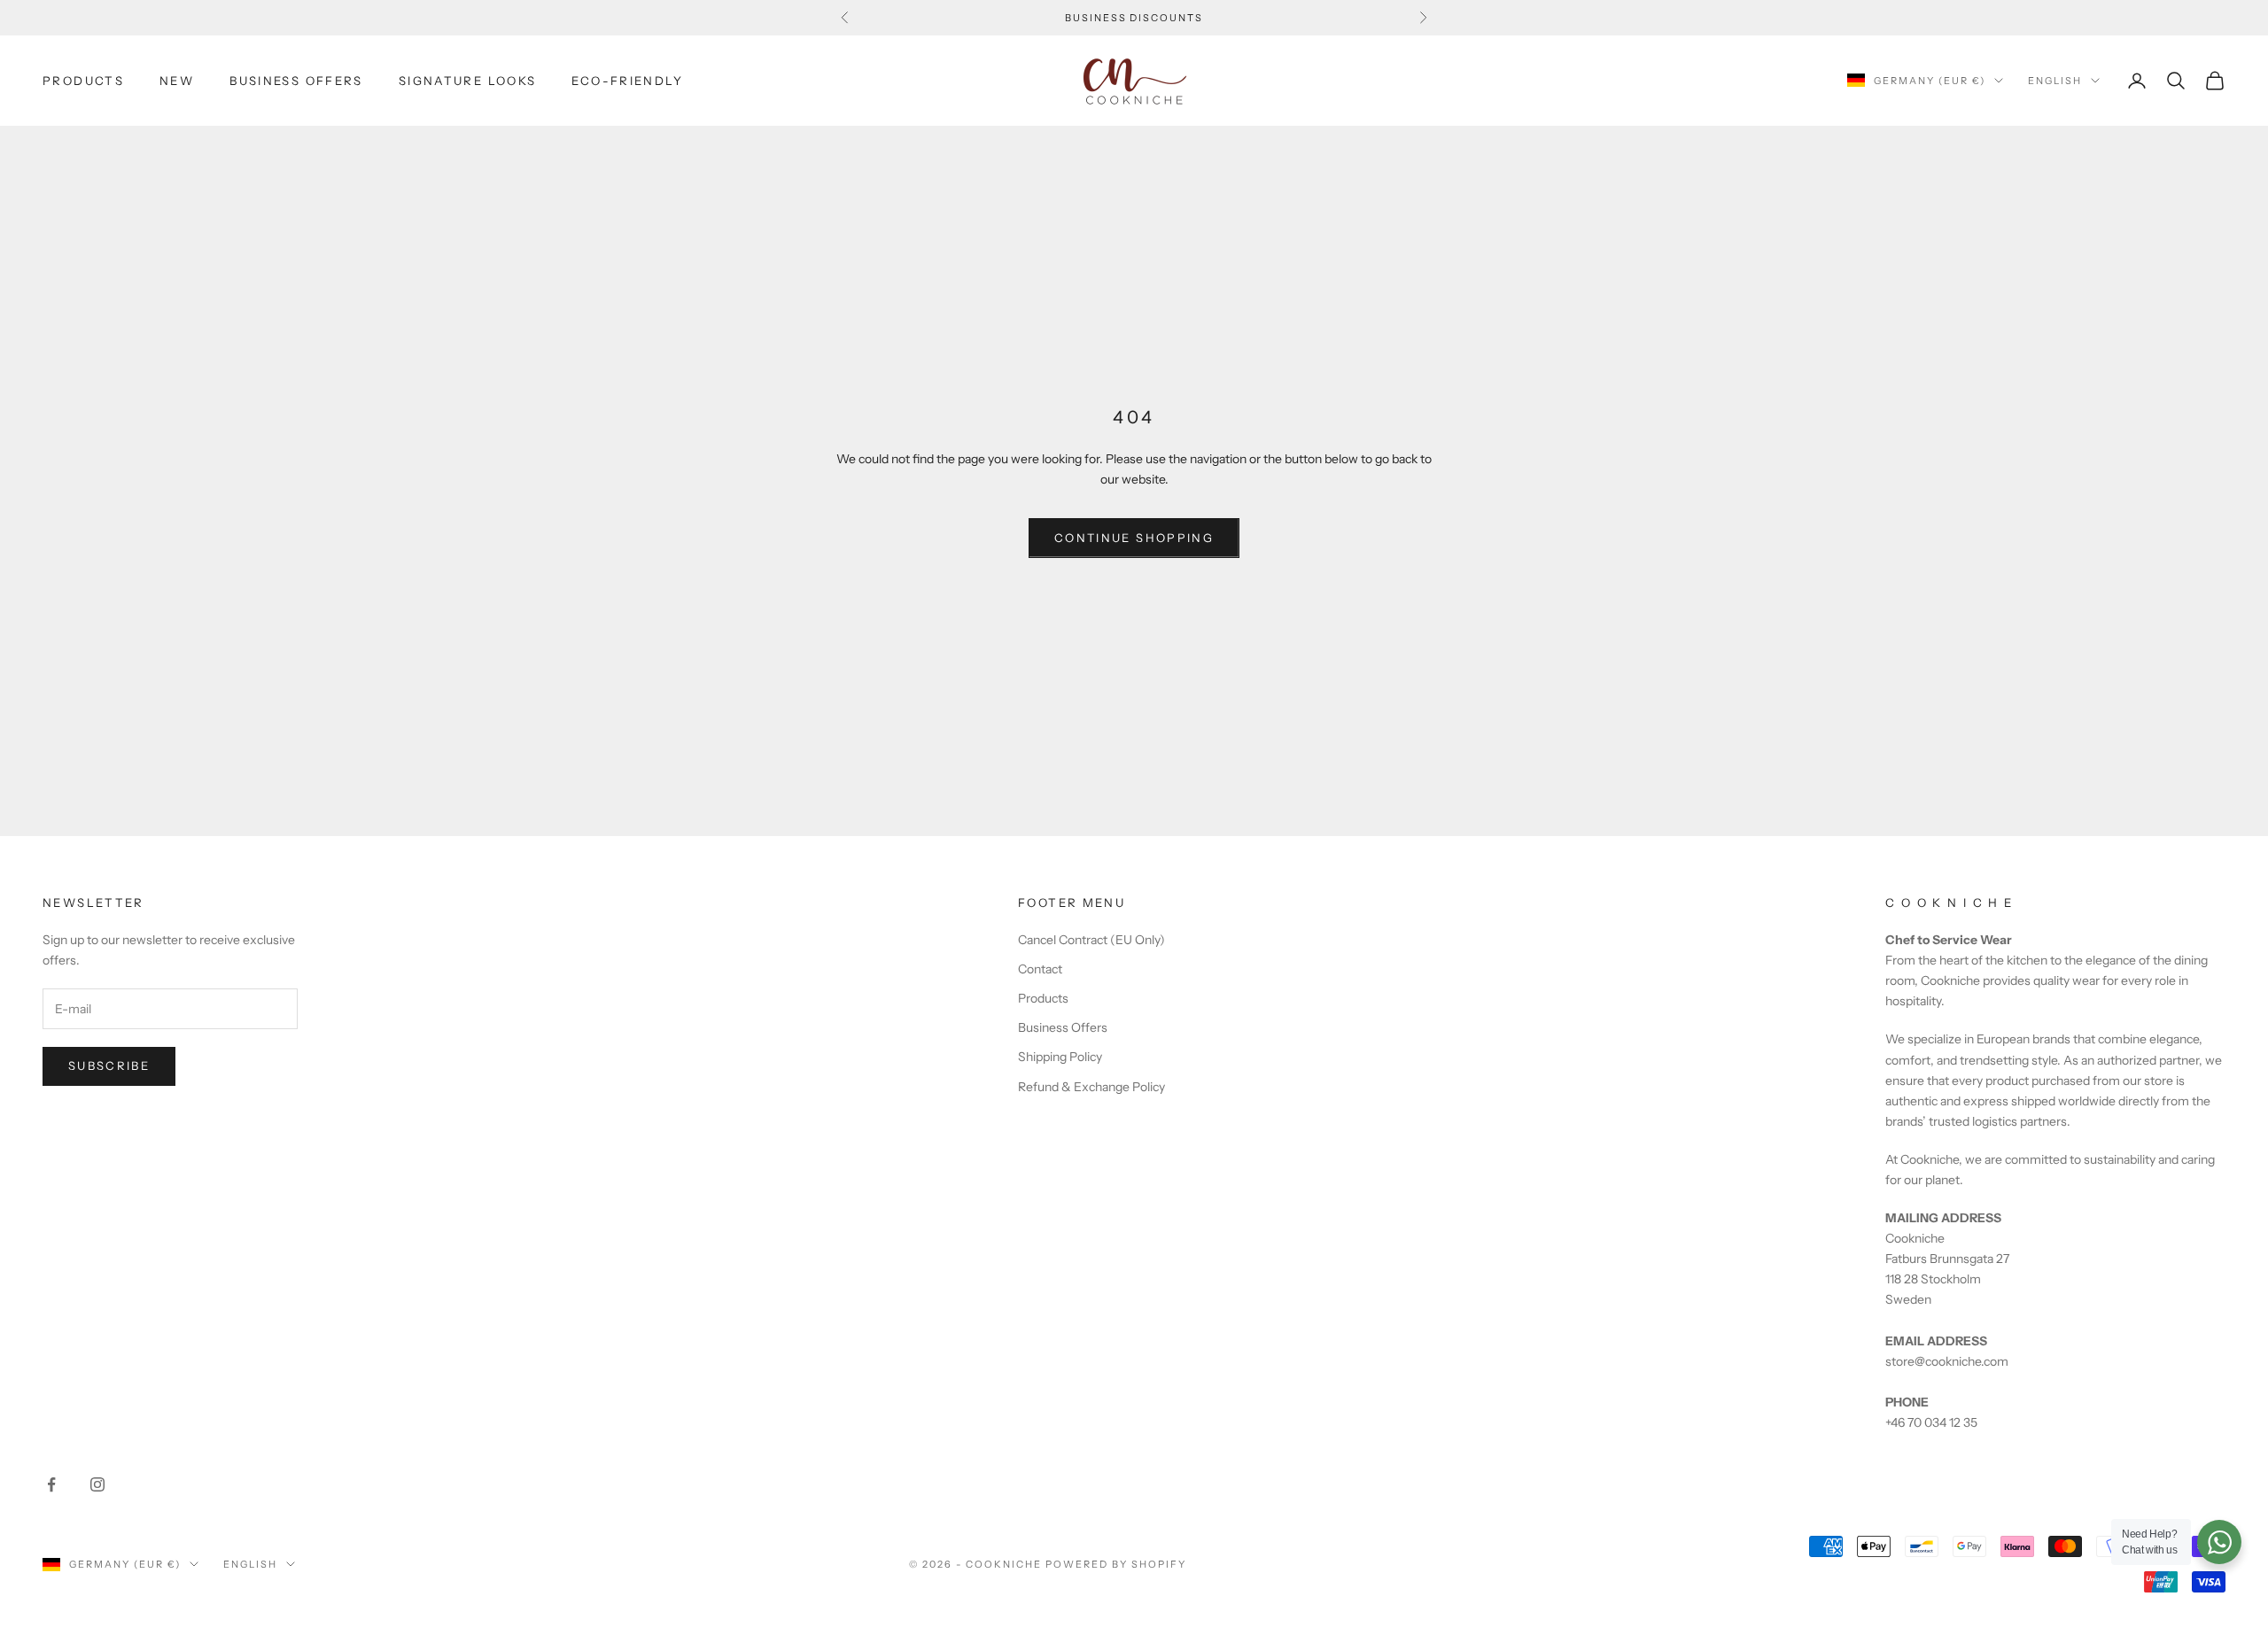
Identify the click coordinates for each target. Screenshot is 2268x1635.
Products (1043, 998)
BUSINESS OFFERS (296, 81)
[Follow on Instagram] (97, 1484)
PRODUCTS (83, 81)
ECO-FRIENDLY (627, 81)
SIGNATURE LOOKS (468, 81)
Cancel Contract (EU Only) (1091, 940)
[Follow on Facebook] (51, 1484)
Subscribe (109, 1065)
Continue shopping (1134, 538)
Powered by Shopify (1116, 1564)
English (2055, 81)
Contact (1040, 969)
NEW (177, 81)
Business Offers (1063, 1027)
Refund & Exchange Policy (1091, 1087)
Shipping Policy (1060, 1057)
